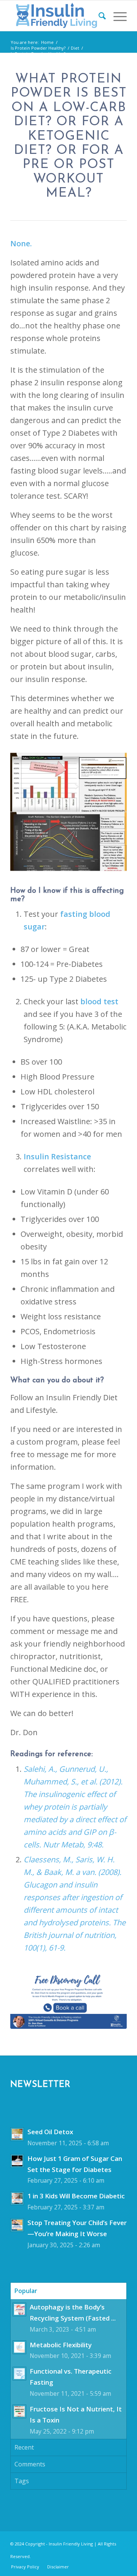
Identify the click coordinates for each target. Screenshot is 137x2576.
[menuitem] (98, 16)
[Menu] (116, 16)
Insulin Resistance (57, 1156)
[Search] (98, 16)
